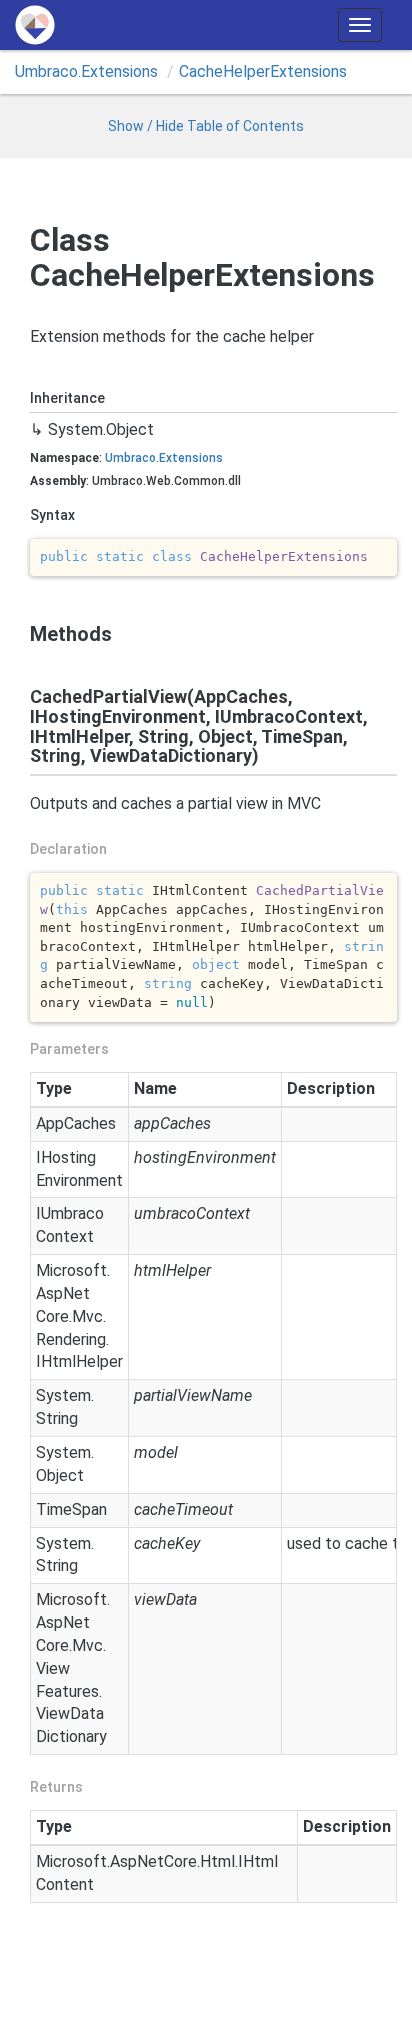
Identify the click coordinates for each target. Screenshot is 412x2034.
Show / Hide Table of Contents (206, 126)
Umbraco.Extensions (86, 71)
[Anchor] (21, 634)
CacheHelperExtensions (263, 71)
